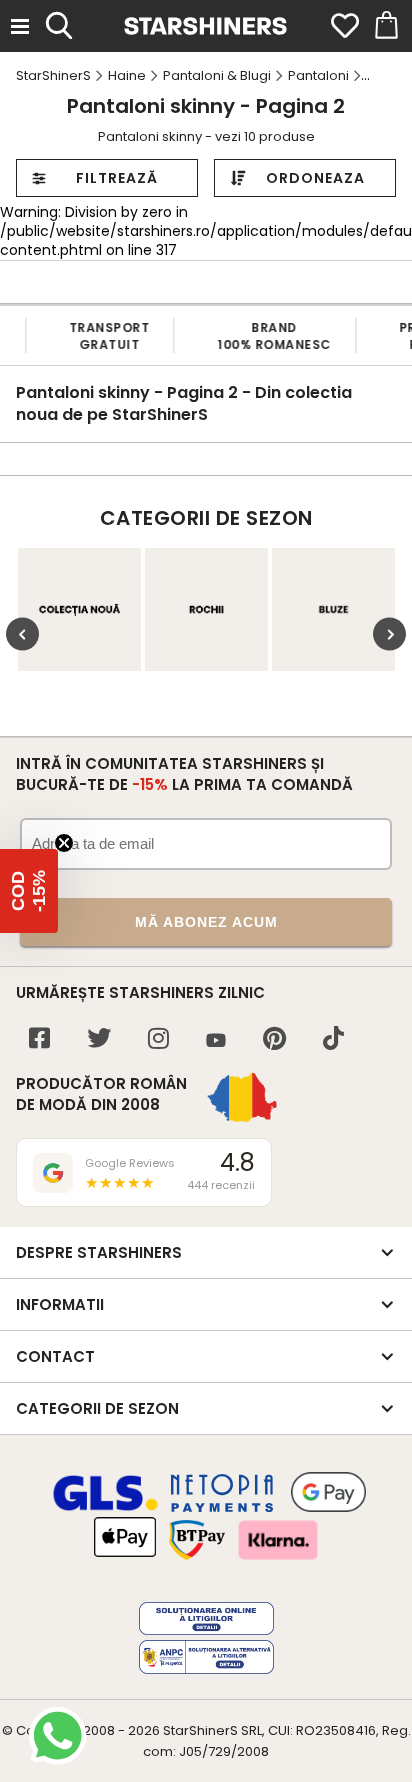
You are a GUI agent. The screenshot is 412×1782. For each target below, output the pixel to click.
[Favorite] (345, 26)
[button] (29, 891)
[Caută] (59, 23)
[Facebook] (39, 1040)
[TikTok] (333, 1040)
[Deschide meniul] (20, 26)
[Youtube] (216, 1041)
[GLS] (106, 1508)
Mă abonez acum (206, 922)
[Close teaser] (64, 843)
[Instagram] (158, 1040)
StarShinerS (200, 1730)
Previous (22, 634)
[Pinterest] (274, 1040)
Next (389, 634)
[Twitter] (99, 1040)
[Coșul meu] (385, 26)
